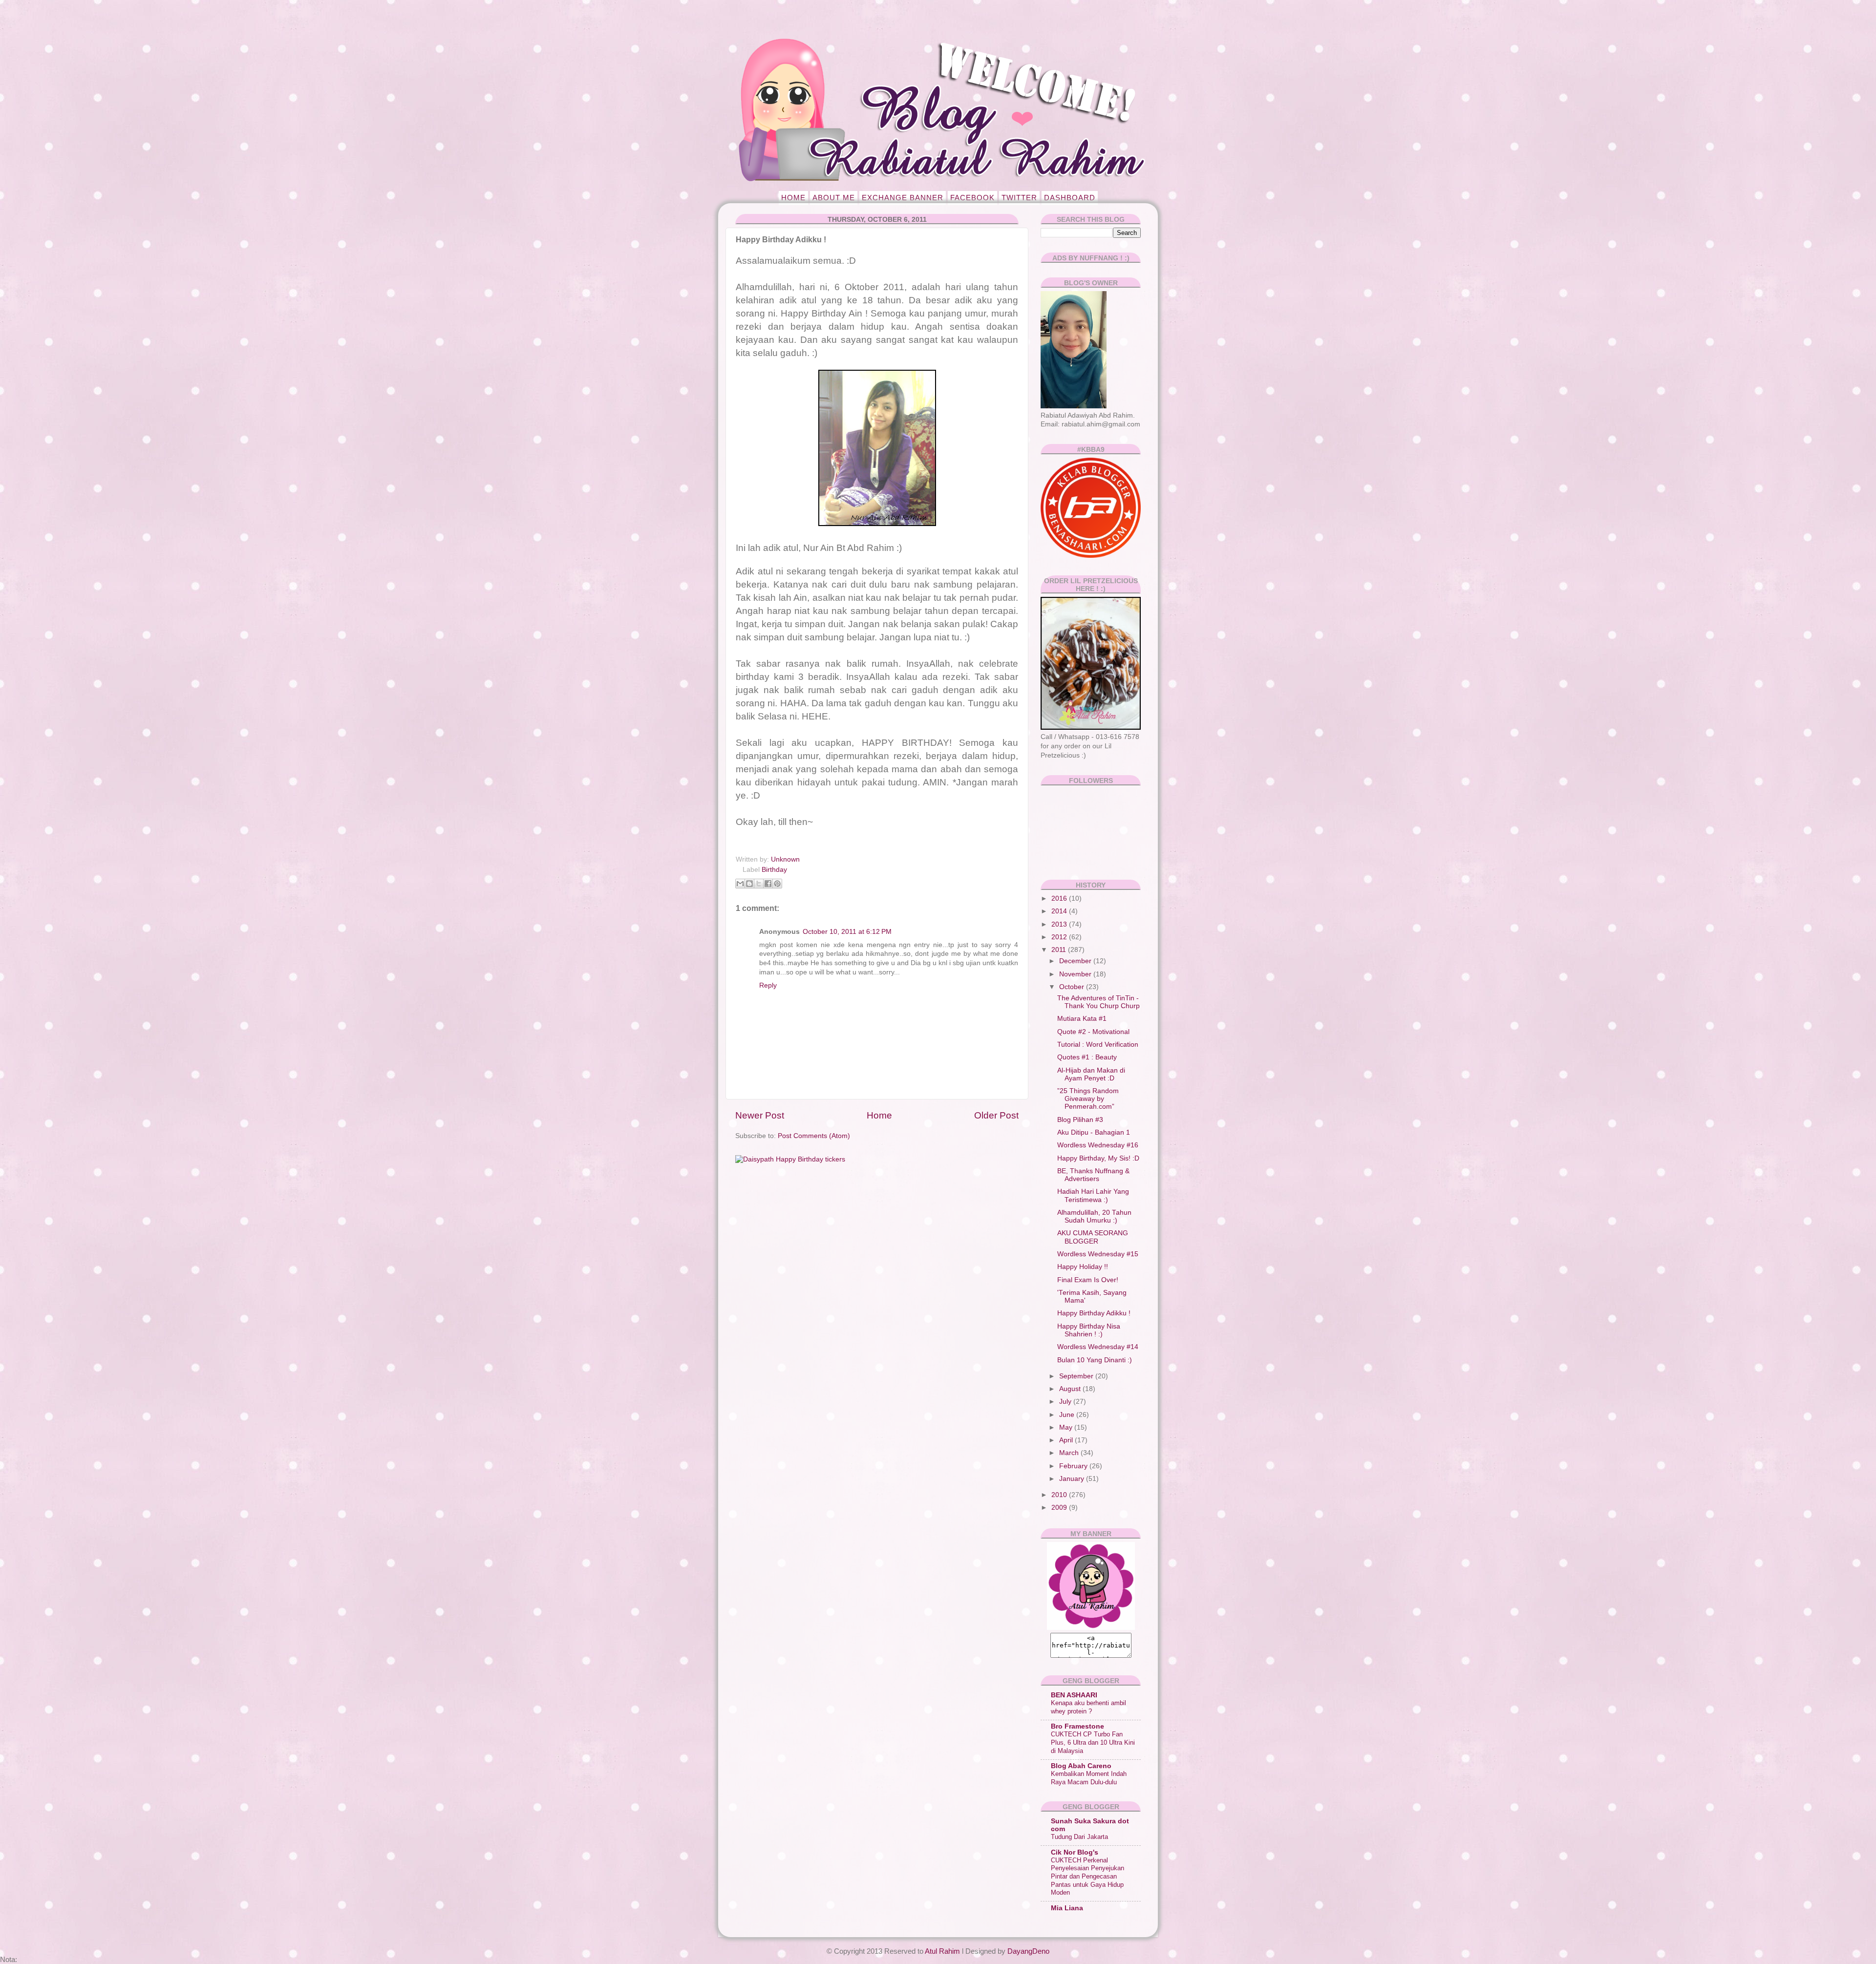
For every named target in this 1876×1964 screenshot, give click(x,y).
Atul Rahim (942, 1951)
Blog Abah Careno (1081, 1766)
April (1067, 1440)
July (1066, 1402)
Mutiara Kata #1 (1082, 1019)
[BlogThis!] (749, 884)
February (1074, 1466)
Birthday (774, 870)
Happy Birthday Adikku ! (1094, 1313)
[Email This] (740, 884)
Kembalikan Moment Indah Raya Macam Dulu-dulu (1089, 1778)
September (1077, 1376)
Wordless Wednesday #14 (1098, 1347)
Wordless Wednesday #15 (1098, 1254)
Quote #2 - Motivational (1093, 1032)
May (1067, 1427)
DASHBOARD (1070, 198)
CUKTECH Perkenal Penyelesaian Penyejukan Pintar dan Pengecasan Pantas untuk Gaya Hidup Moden (1087, 1877)
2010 (1060, 1495)
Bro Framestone (1077, 1726)
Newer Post (760, 1115)
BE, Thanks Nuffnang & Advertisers (1093, 1175)
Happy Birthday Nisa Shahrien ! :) (1089, 1330)
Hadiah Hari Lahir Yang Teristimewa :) (1093, 1195)
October (1073, 987)
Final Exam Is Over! (1088, 1280)
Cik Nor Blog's (1075, 1852)
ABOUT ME (834, 198)
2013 (1060, 924)
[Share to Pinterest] (777, 884)
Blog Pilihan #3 (1080, 1120)
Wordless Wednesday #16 (1098, 1145)
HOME (793, 198)
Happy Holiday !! (1083, 1267)
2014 (1060, 911)
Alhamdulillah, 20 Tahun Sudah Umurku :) (1094, 1216)
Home (879, 1115)
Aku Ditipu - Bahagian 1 (1094, 1132)
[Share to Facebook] (768, 884)
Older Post (996, 1115)
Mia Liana (1067, 1908)
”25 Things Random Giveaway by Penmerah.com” (1088, 1099)
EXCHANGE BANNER (903, 198)
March (1070, 1453)
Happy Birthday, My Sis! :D (1098, 1158)
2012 (1060, 937)
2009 (1060, 1508)
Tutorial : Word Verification (1098, 1045)
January (1073, 1479)
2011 (1060, 950)
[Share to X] (759, 884)
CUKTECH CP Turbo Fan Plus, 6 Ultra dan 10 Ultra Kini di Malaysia (1093, 1742)
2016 (1060, 898)
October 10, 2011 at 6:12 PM (847, 932)
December (1076, 961)
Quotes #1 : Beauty (1087, 1057)
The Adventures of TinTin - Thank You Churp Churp (1098, 1002)
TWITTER (1019, 198)
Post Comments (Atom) (814, 1136)
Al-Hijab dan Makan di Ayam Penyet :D (1091, 1074)
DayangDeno (1028, 1951)
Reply (768, 985)
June (1068, 1415)
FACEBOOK (972, 198)
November (1076, 974)
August (1071, 1389)
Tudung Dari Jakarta (1079, 1837)
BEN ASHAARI (1074, 1695)
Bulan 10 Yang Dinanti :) (1095, 1360)
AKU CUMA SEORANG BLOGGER (1093, 1237)
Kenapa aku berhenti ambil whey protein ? (1088, 1707)
